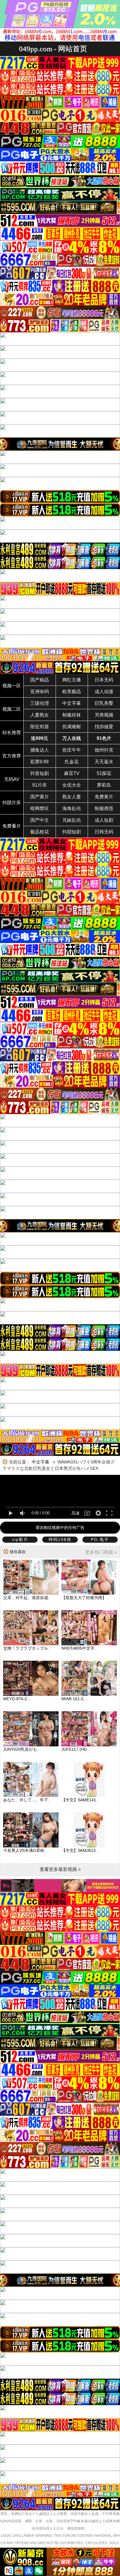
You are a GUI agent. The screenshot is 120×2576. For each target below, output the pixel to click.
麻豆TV (72, 773)
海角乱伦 (72, 808)
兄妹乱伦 (72, 820)
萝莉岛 (104, 785)
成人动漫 (104, 692)
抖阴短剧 (72, 832)
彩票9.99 (39, 762)
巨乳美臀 (104, 703)
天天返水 (104, 762)
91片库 (40, 785)
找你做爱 (104, 727)
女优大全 (72, 785)
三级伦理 (40, 703)
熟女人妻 (72, 797)
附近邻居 (40, 727)
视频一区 (12, 686)
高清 (75, 1513)
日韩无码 (104, 832)
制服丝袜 (72, 715)
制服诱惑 (104, 808)
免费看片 (12, 826)
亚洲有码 (40, 692)
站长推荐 (12, 732)
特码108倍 (60, 1539)
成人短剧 (104, 820)
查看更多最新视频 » (60, 1869)
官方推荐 (12, 756)
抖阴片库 (12, 803)
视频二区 (12, 709)
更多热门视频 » (101, 1552)
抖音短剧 (40, 773)
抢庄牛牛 (72, 750)
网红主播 (72, 680)
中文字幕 (72, 703)
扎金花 (72, 762)
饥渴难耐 (72, 727)
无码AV (12, 779)
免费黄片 (104, 797)
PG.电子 (100, 1539)
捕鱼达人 (40, 750)
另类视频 (104, 715)
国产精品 (40, 680)
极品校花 (40, 832)
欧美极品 (72, 692)
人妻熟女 (40, 715)
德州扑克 (104, 750)
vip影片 (20, 1539)
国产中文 (40, 820)
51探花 (104, 773)
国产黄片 (40, 797)
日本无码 (104, 680)
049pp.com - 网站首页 (53, 49)
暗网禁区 (40, 808)
